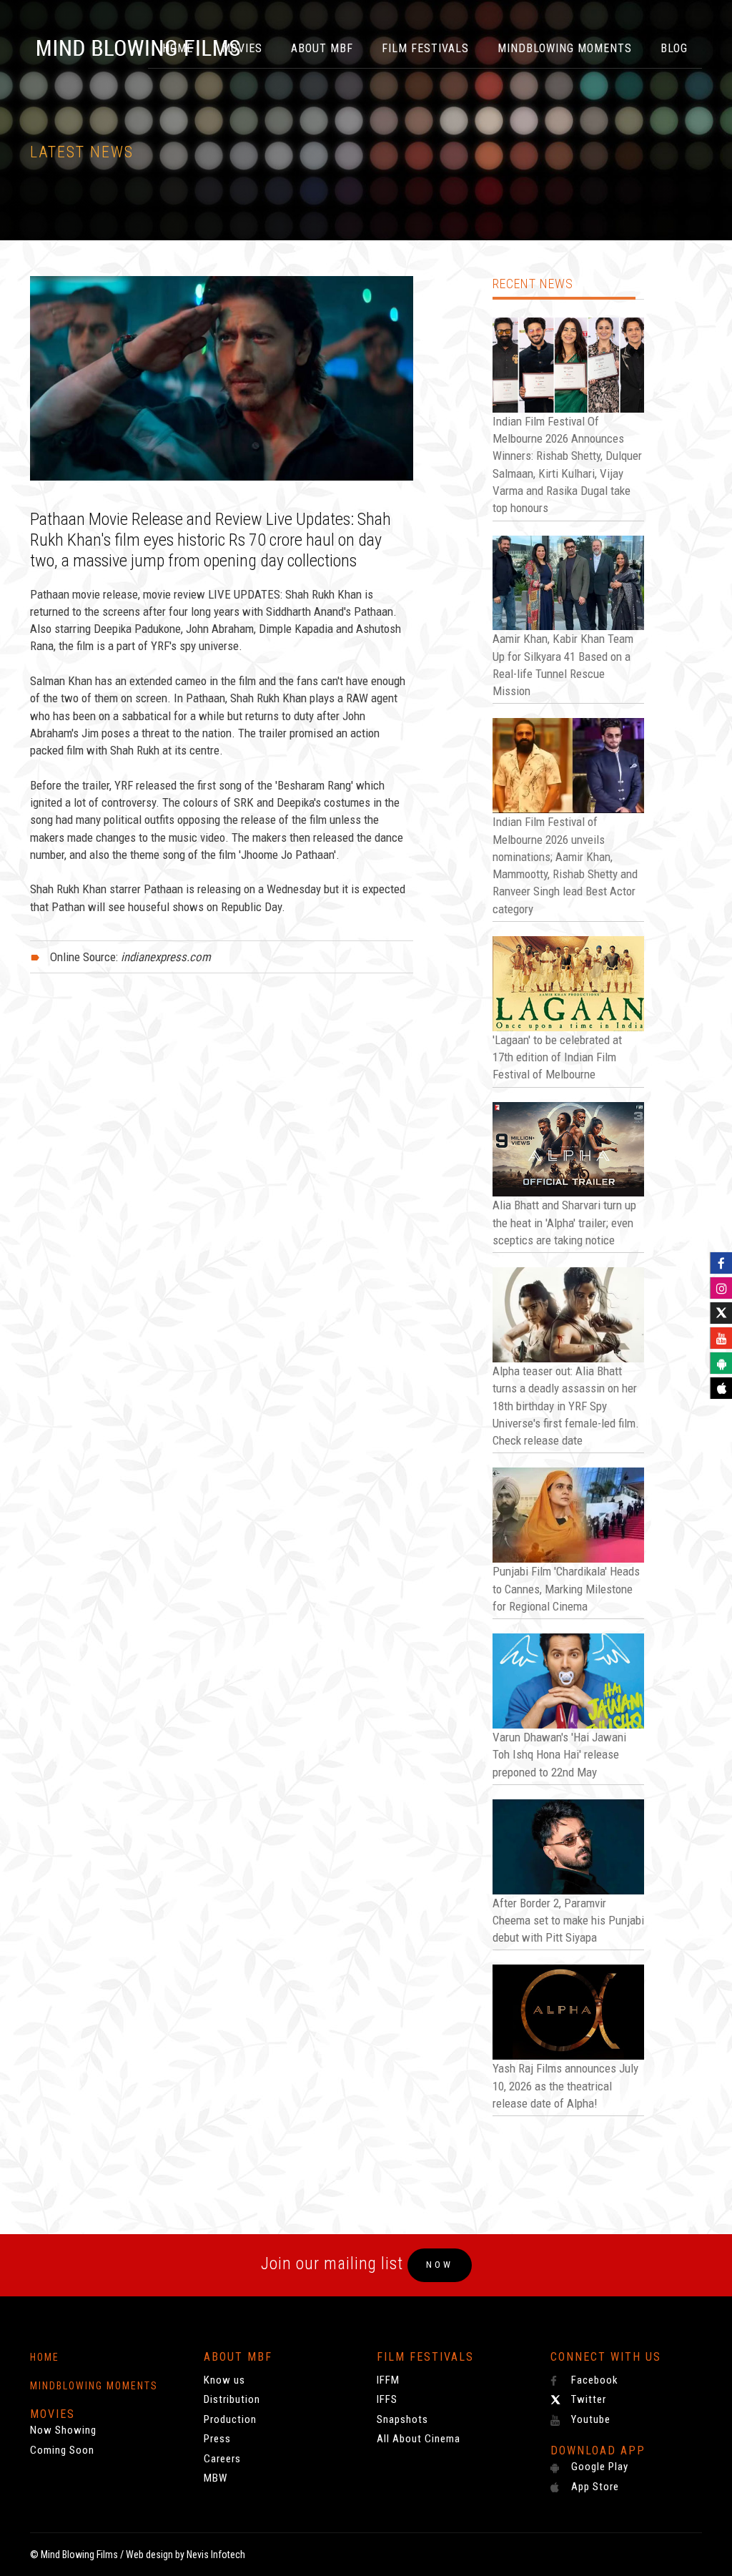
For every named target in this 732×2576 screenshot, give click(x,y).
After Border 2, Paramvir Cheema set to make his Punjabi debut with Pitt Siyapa (568, 1921)
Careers (222, 2459)
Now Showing (63, 2430)
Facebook (593, 2380)
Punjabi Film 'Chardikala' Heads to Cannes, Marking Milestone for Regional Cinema (566, 1589)
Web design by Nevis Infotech (186, 2555)
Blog (674, 48)
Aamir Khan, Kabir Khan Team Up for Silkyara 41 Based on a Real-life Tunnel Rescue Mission (563, 665)
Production (230, 2419)
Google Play (598, 2467)
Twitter (587, 2399)
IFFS (387, 2399)
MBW (216, 2478)
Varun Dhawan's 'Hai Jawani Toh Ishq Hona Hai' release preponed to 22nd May (559, 1755)
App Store (594, 2487)
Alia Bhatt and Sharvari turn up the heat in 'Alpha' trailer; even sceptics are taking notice (564, 1223)
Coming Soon (62, 2450)
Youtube (589, 2419)
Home (45, 2357)
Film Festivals (425, 48)
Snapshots (402, 2419)
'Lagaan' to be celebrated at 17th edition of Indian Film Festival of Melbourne (557, 1057)
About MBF (322, 48)
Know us (224, 2380)
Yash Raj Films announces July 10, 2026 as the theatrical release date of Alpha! (565, 2086)
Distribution (232, 2399)
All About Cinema (419, 2439)
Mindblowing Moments (565, 48)
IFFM (388, 2380)
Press (217, 2439)
